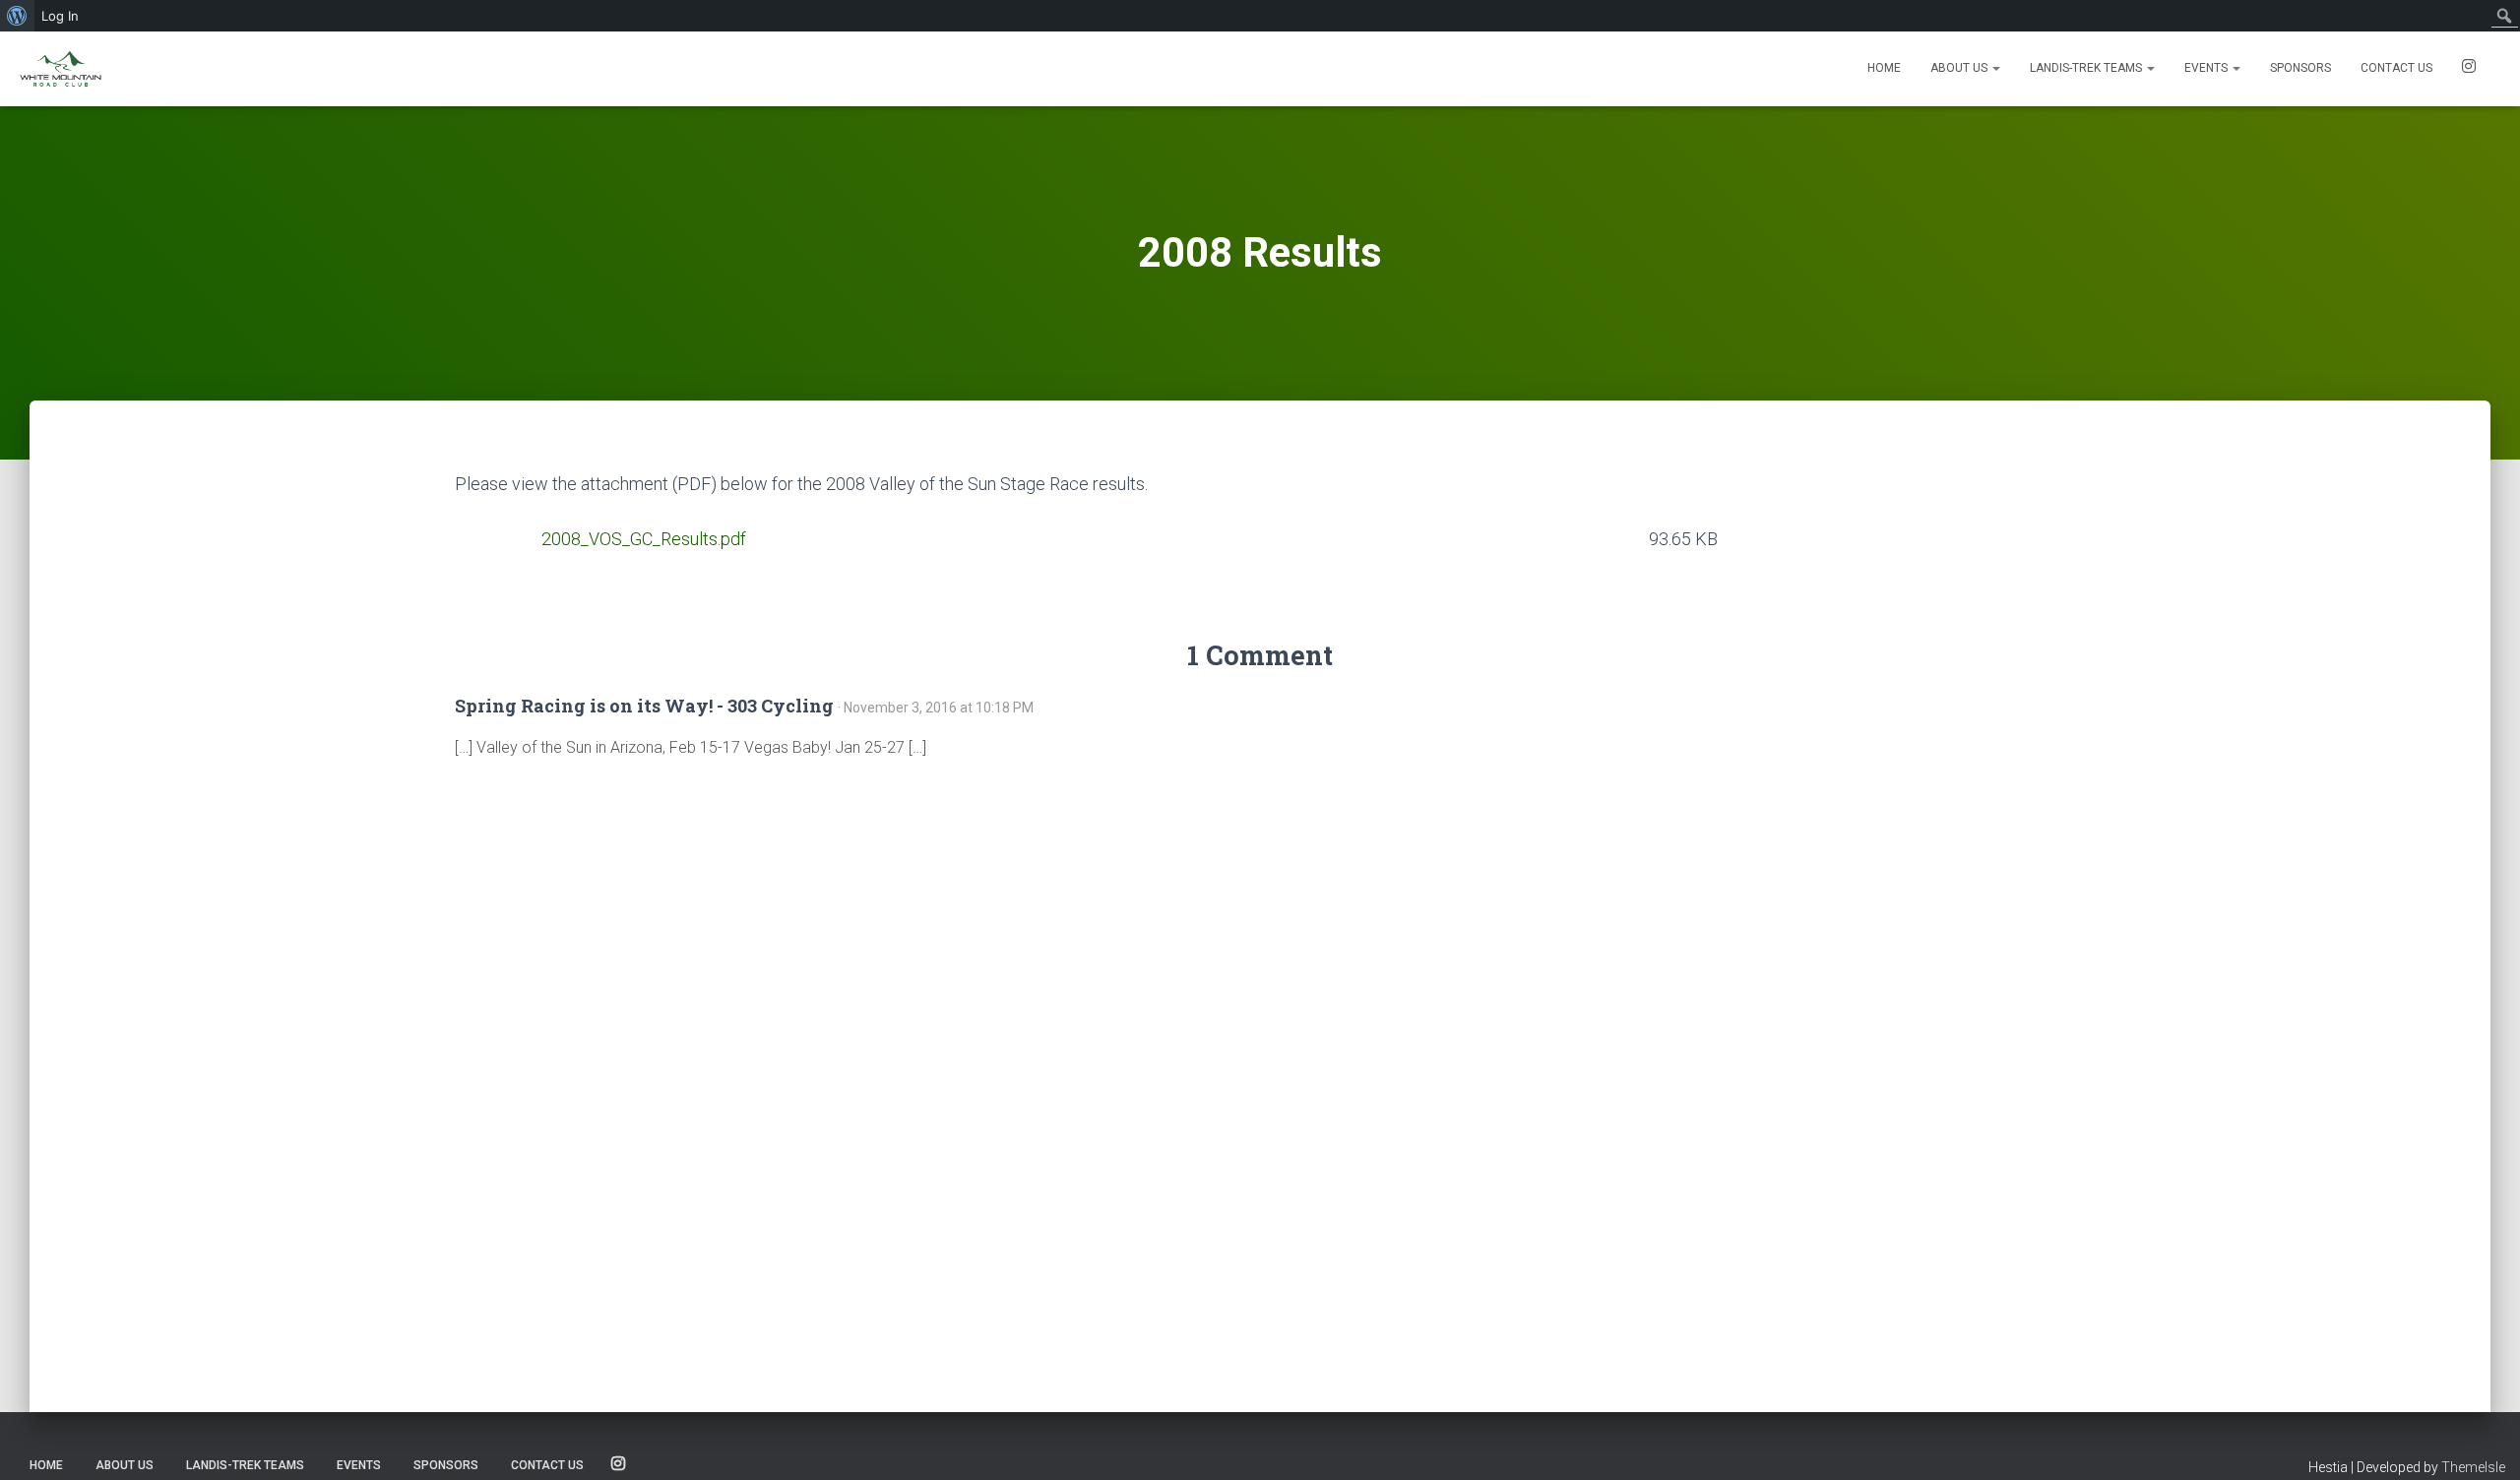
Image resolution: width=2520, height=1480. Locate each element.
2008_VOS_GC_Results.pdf (644, 539)
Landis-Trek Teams (2087, 68)
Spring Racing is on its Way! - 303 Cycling (644, 706)
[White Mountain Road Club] (61, 69)
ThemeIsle (2473, 1467)
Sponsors (2300, 68)
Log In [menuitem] (60, 16)
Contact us (2396, 68)
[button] (1995, 68)
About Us (1960, 68)
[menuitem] (17, 16)
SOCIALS (2469, 69)
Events (2207, 68)
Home (1884, 68)
